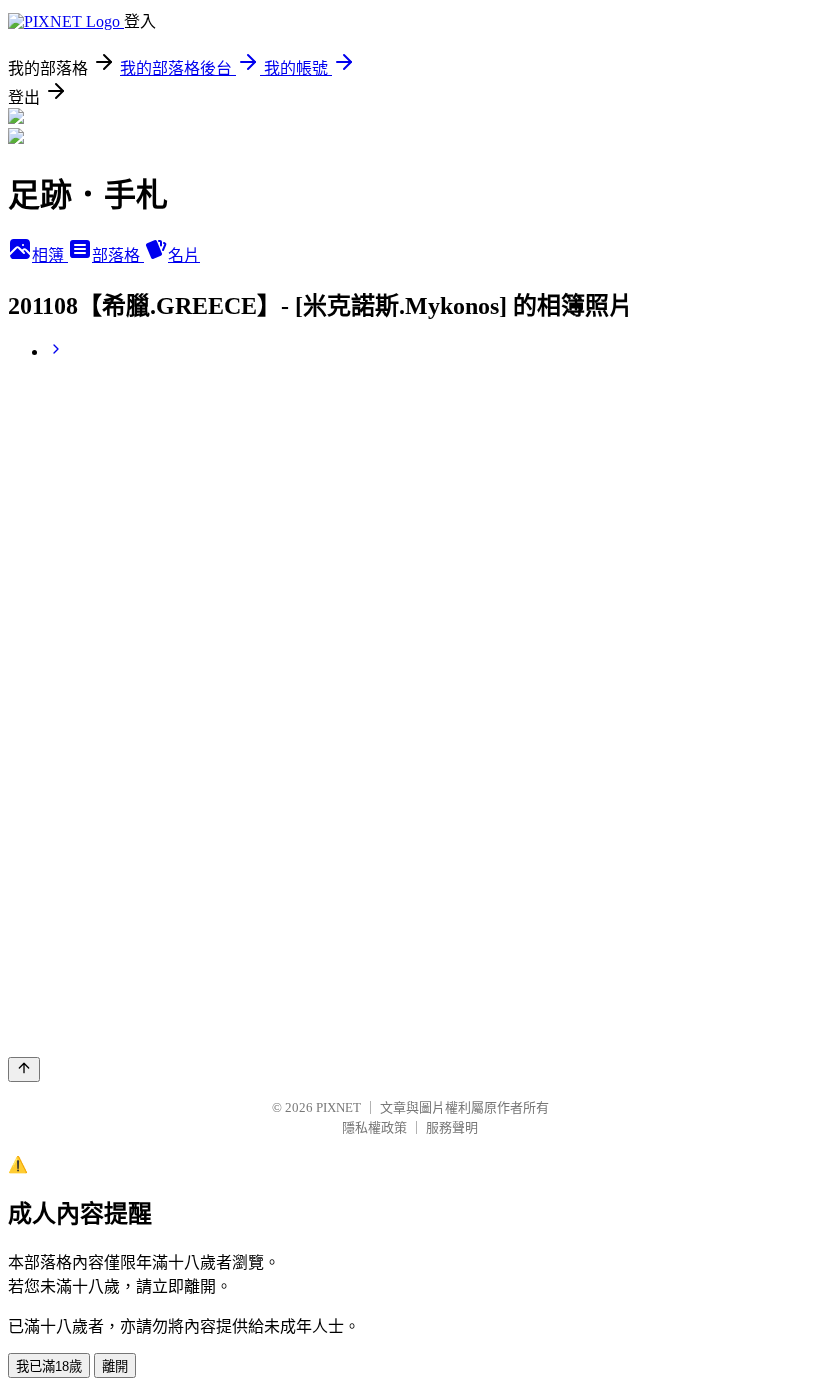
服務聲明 (452, 1127)
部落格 (118, 255)
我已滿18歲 (49, 1366)
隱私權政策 (374, 1127)
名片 (184, 255)
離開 (115, 1366)
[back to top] (24, 1069)
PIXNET (338, 1107)
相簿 (50, 255)
